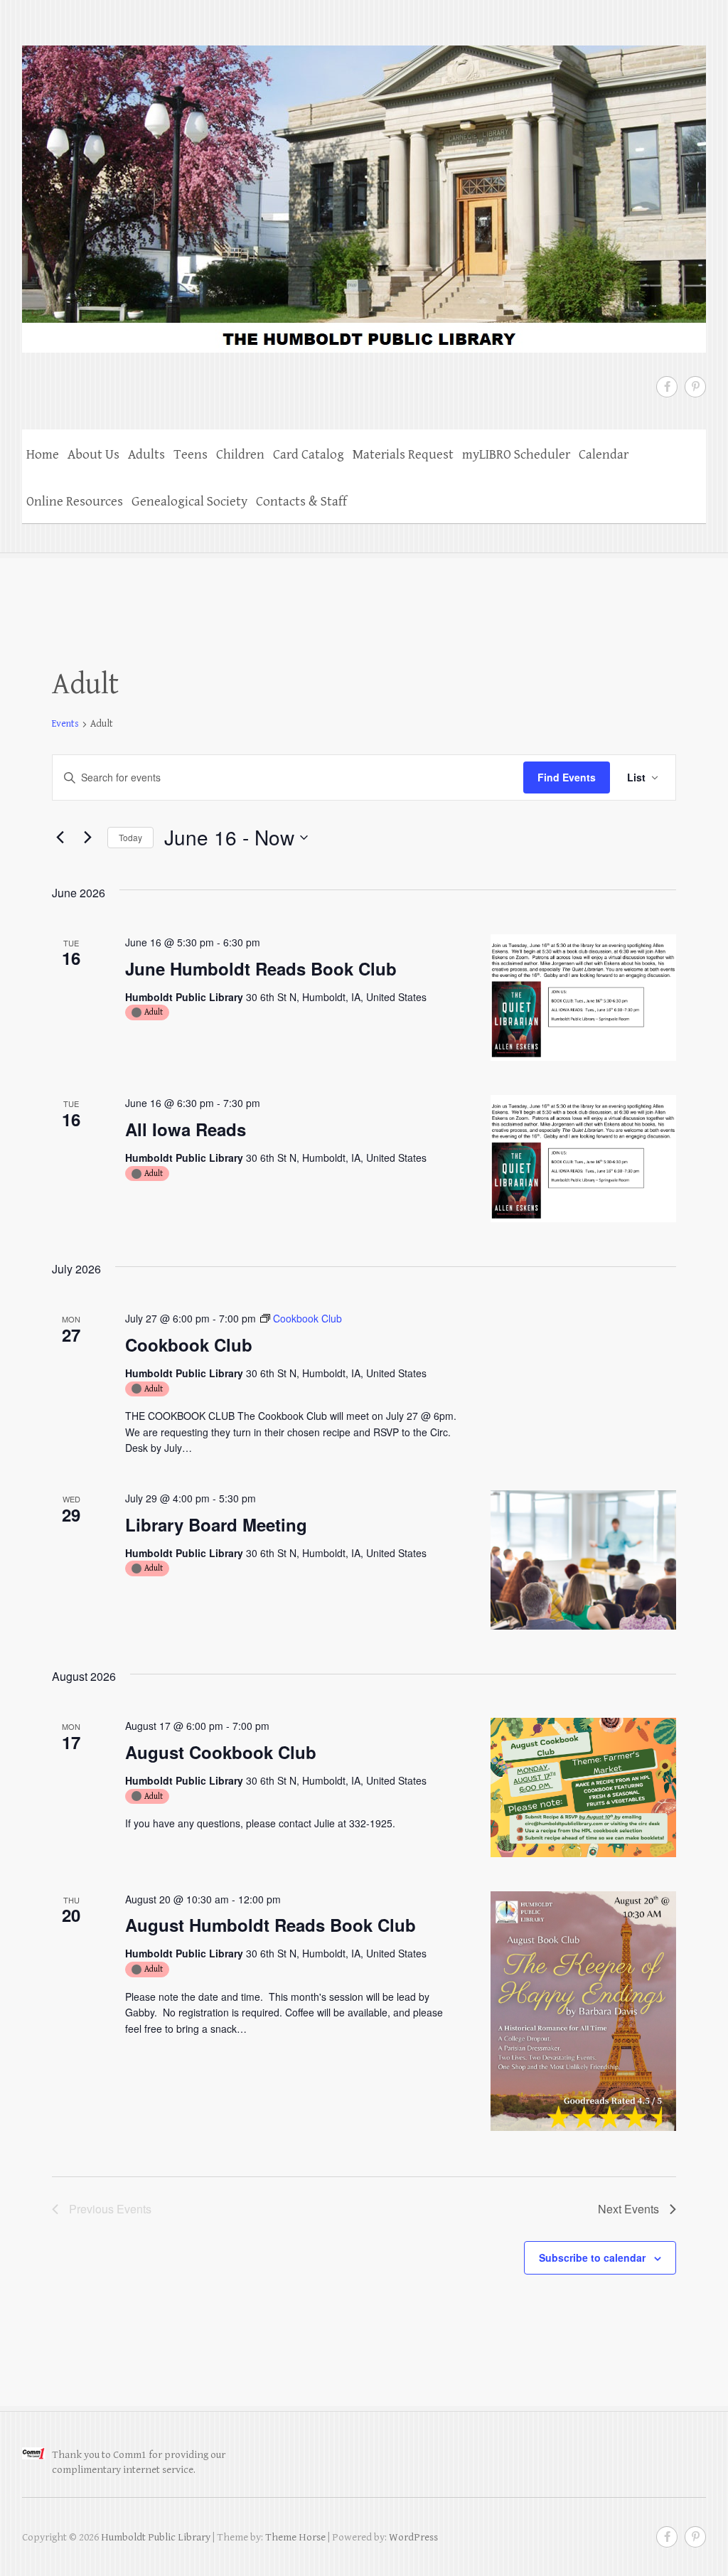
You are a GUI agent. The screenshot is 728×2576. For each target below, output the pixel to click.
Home (43, 454)
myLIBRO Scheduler (516, 454)
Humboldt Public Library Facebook (667, 387)
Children (240, 454)
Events (65, 724)
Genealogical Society (189, 501)
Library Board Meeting (216, 1524)
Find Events (567, 777)
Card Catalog (309, 454)
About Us (93, 454)
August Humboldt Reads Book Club (271, 1925)
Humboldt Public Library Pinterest (695, 387)
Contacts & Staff (301, 501)
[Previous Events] (60, 838)
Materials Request (403, 454)
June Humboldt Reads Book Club (261, 968)
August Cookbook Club (221, 1752)
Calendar (604, 454)
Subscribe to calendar (592, 2257)
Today (130, 837)
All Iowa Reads (186, 1129)
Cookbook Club (189, 1345)
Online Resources (75, 501)
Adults (146, 454)
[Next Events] (88, 838)
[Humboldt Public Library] (364, 190)
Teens (191, 454)
